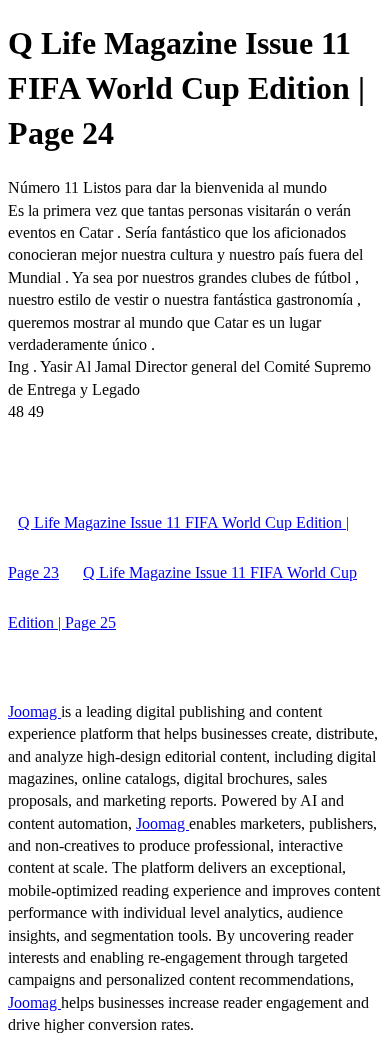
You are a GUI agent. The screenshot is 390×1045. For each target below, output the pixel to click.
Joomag (34, 711)
